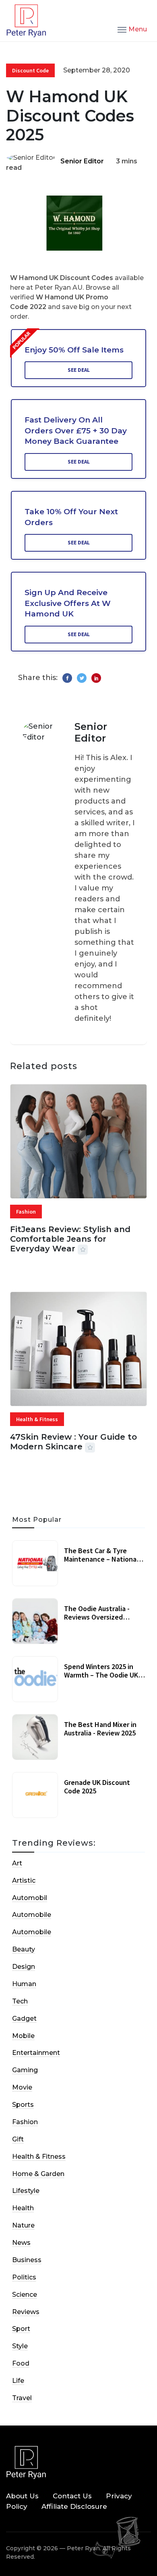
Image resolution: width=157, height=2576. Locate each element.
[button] (132, 29)
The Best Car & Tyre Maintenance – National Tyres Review (101, 1559)
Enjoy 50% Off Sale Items (74, 350)
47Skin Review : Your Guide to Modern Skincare (73, 1442)
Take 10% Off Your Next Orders (71, 517)
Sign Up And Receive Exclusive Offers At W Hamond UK (68, 603)
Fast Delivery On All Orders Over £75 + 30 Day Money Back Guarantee (76, 431)
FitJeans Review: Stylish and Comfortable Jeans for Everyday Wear (70, 1239)
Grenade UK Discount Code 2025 (97, 1787)
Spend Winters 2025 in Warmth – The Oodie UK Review (101, 1675)
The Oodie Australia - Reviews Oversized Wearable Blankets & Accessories (97, 1622)
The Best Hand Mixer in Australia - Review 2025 (100, 1729)
